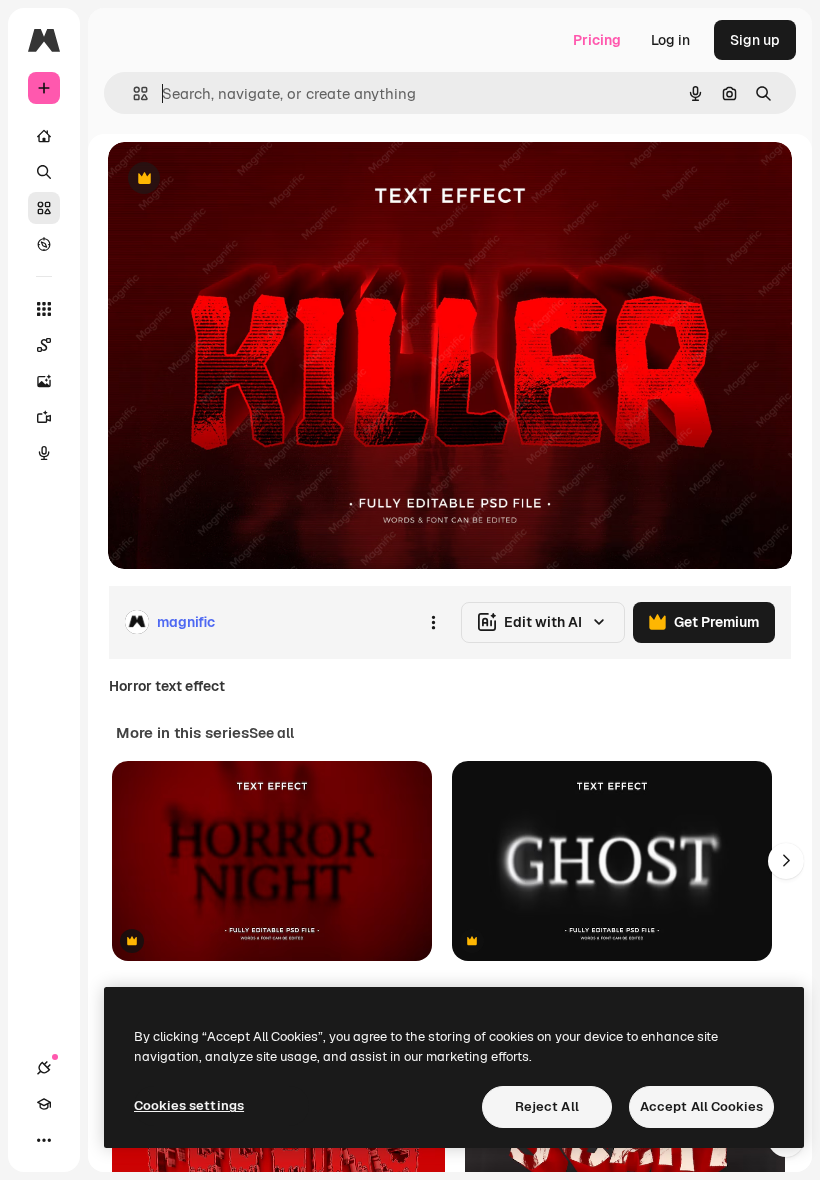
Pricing (597, 40)
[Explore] (44, 244)
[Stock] (44, 208)
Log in (670, 40)
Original (236, 179)
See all (271, 733)
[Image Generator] (44, 381)
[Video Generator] (44, 417)
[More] (44, 1140)
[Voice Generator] (44, 453)
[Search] (44, 172)
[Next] (786, 861)
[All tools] (44, 309)
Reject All (547, 1106)
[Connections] (44, 1068)
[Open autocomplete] (132, 93)
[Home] (44, 136)
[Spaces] (44, 345)
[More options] (433, 622)
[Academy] (44, 1104)
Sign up (755, 40)
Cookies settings (189, 1105)
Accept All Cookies (701, 1106)
